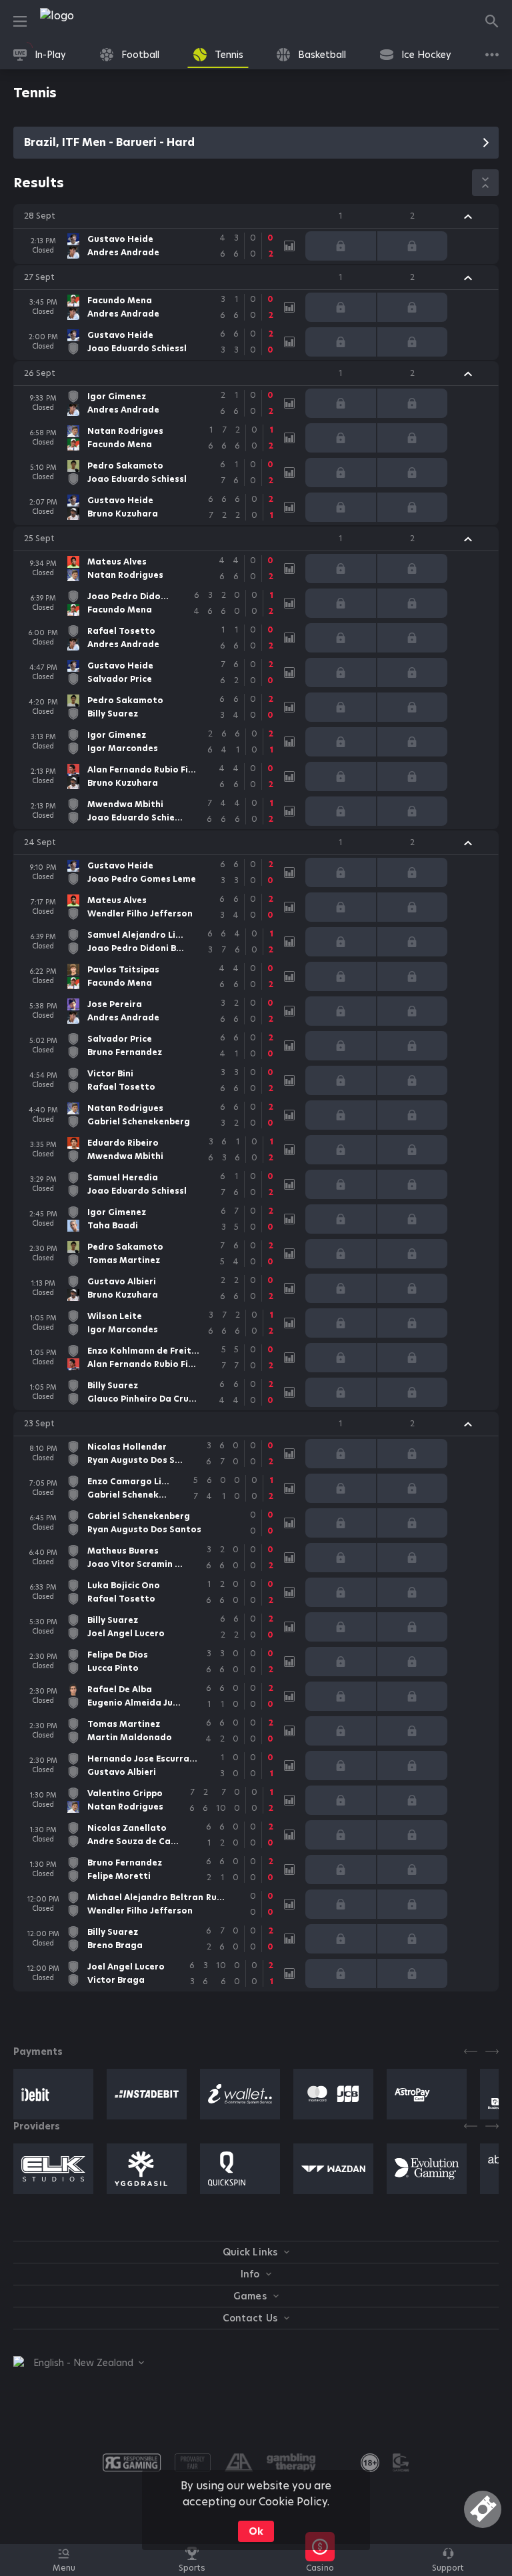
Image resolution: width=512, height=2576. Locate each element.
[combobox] (79, 2363)
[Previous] (471, 2051)
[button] (256, 216)
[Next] (492, 2051)
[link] (87, 21)
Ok (256, 2531)
